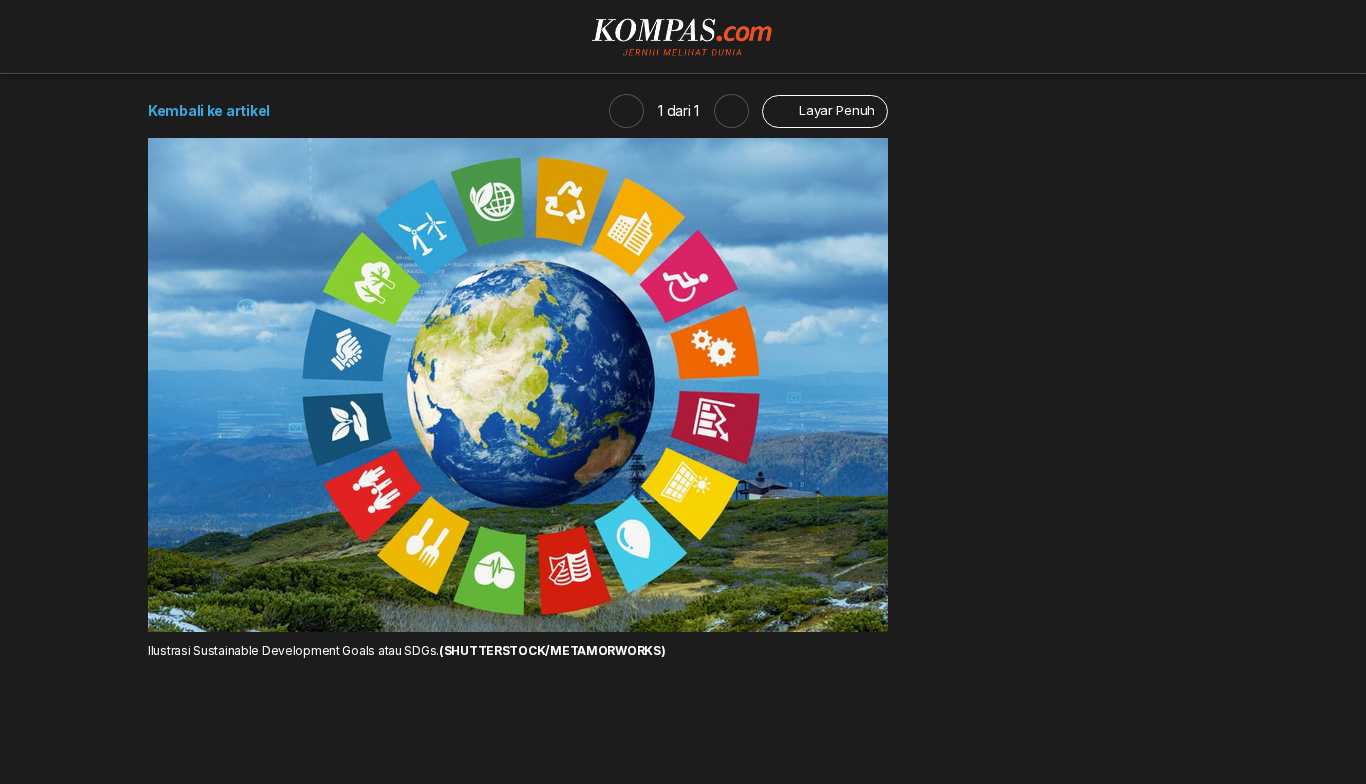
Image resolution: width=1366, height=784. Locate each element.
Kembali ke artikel (209, 110)
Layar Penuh (835, 110)
